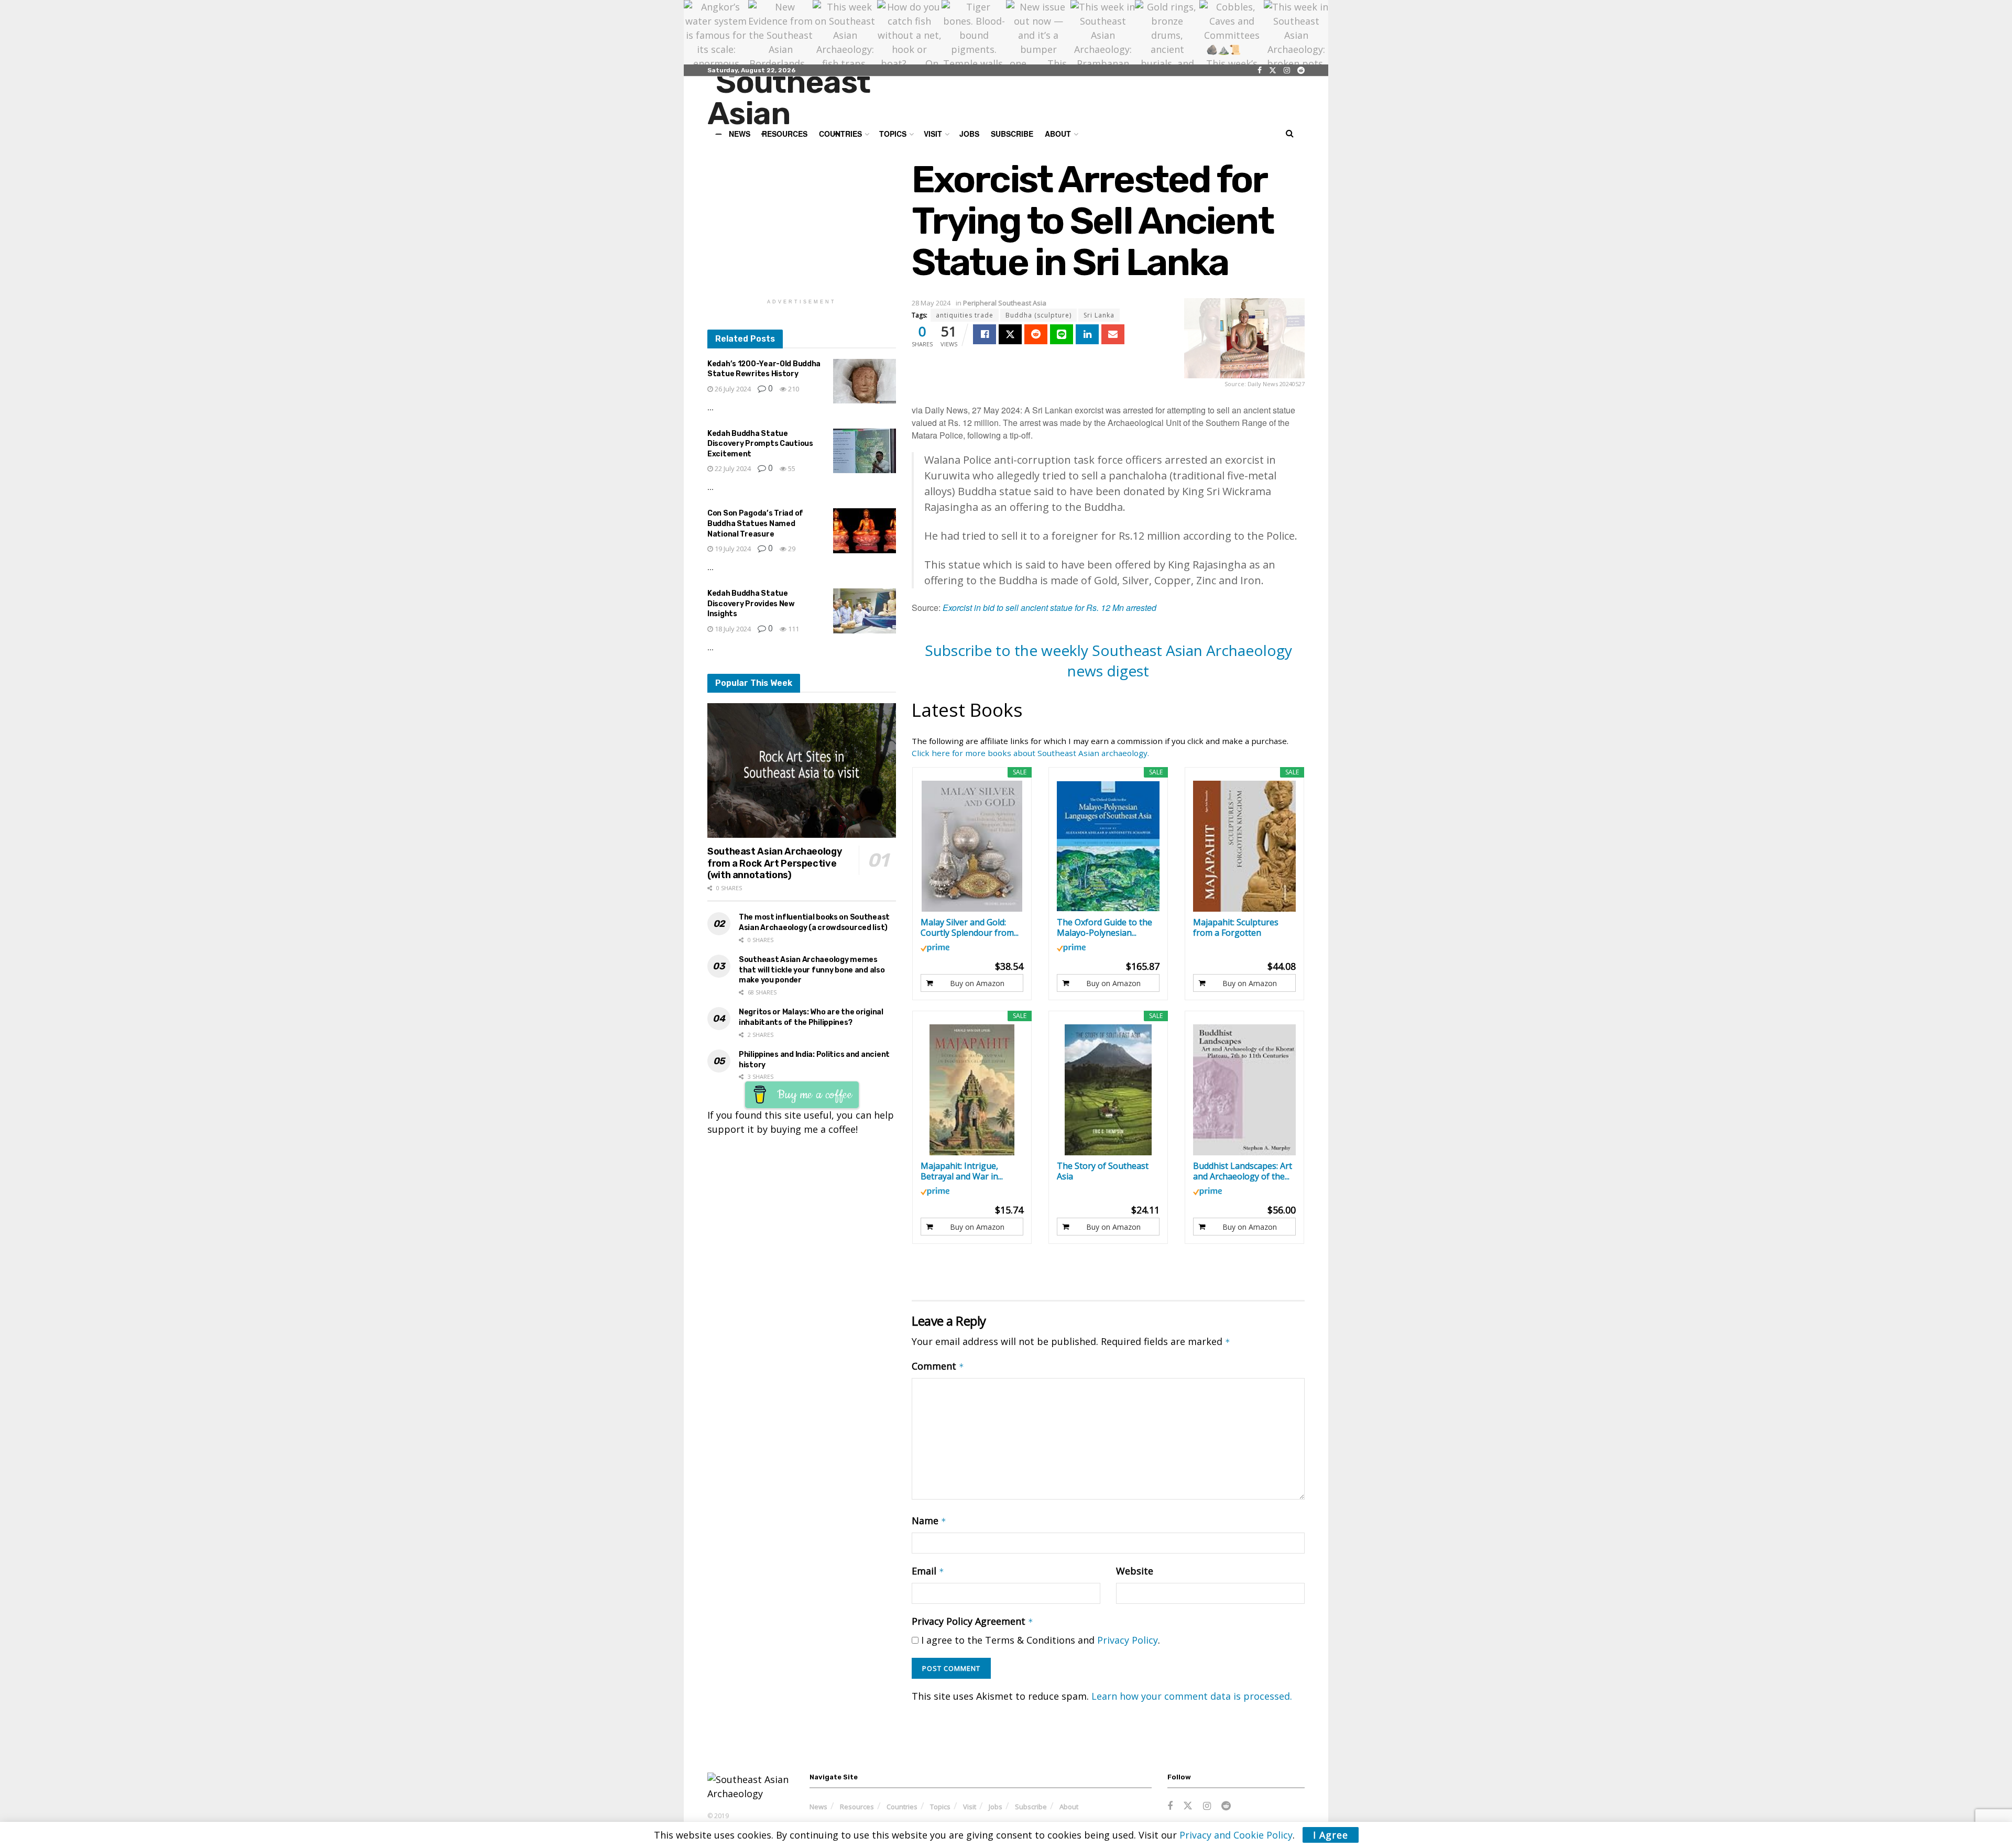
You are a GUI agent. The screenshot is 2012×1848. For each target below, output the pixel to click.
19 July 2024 (732, 549)
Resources (857, 1807)
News (818, 1807)
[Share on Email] (1113, 334)
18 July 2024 (732, 629)
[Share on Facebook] (985, 334)
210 (793, 389)
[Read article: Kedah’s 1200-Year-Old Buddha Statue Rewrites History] (865, 381)
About (1058, 134)
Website (1135, 1571)
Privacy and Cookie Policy (1236, 1835)
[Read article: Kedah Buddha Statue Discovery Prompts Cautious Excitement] (865, 451)
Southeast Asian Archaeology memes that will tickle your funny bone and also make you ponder (812, 970)
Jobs (969, 134)
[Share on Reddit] (1036, 334)
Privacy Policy (1128, 1640)
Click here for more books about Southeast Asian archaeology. (1030, 753)
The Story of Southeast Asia (1103, 1171)
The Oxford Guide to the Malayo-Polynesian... (1105, 927)
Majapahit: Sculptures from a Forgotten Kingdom (1236, 927)
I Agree (1331, 1835)
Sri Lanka (1099, 315)
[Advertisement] (802, 224)
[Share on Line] (1062, 334)
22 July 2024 (732, 468)
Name (929, 1521)
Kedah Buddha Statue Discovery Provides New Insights (751, 604)
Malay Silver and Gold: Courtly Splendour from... (970, 927)
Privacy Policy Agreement (972, 1621)
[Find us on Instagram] (1287, 70)
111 (793, 629)
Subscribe (1012, 134)
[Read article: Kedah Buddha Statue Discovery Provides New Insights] (865, 611)
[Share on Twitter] (1010, 334)
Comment (938, 1366)
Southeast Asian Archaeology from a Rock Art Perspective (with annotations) (775, 863)
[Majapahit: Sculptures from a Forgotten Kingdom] (1245, 846)
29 (791, 549)
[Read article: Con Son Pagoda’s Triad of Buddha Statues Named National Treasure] (865, 531)
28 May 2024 (931, 303)
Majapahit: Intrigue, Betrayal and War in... (962, 1171)
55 (791, 468)
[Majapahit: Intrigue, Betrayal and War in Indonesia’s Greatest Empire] (972, 1090)
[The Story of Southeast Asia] (1108, 1090)
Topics (940, 1807)
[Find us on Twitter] (1273, 70)
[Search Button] (1290, 134)
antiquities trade (965, 315)
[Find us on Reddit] (1301, 70)
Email (928, 1571)
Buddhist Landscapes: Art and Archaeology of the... (1243, 1171)
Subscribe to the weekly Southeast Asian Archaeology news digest (1108, 660)
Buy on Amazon (977, 983)
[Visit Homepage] (810, 101)
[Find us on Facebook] (1260, 70)
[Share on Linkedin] (1087, 334)
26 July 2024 (732, 389)
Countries (902, 1807)
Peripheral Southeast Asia (1005, 303)
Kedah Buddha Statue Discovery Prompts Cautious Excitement (760, 444)
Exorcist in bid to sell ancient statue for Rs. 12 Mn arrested (1049, 608)
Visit (933, 134)
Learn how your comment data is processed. (1192, 1696)
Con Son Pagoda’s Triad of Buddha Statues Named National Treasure (755, 523)
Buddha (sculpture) (1038, 315)
